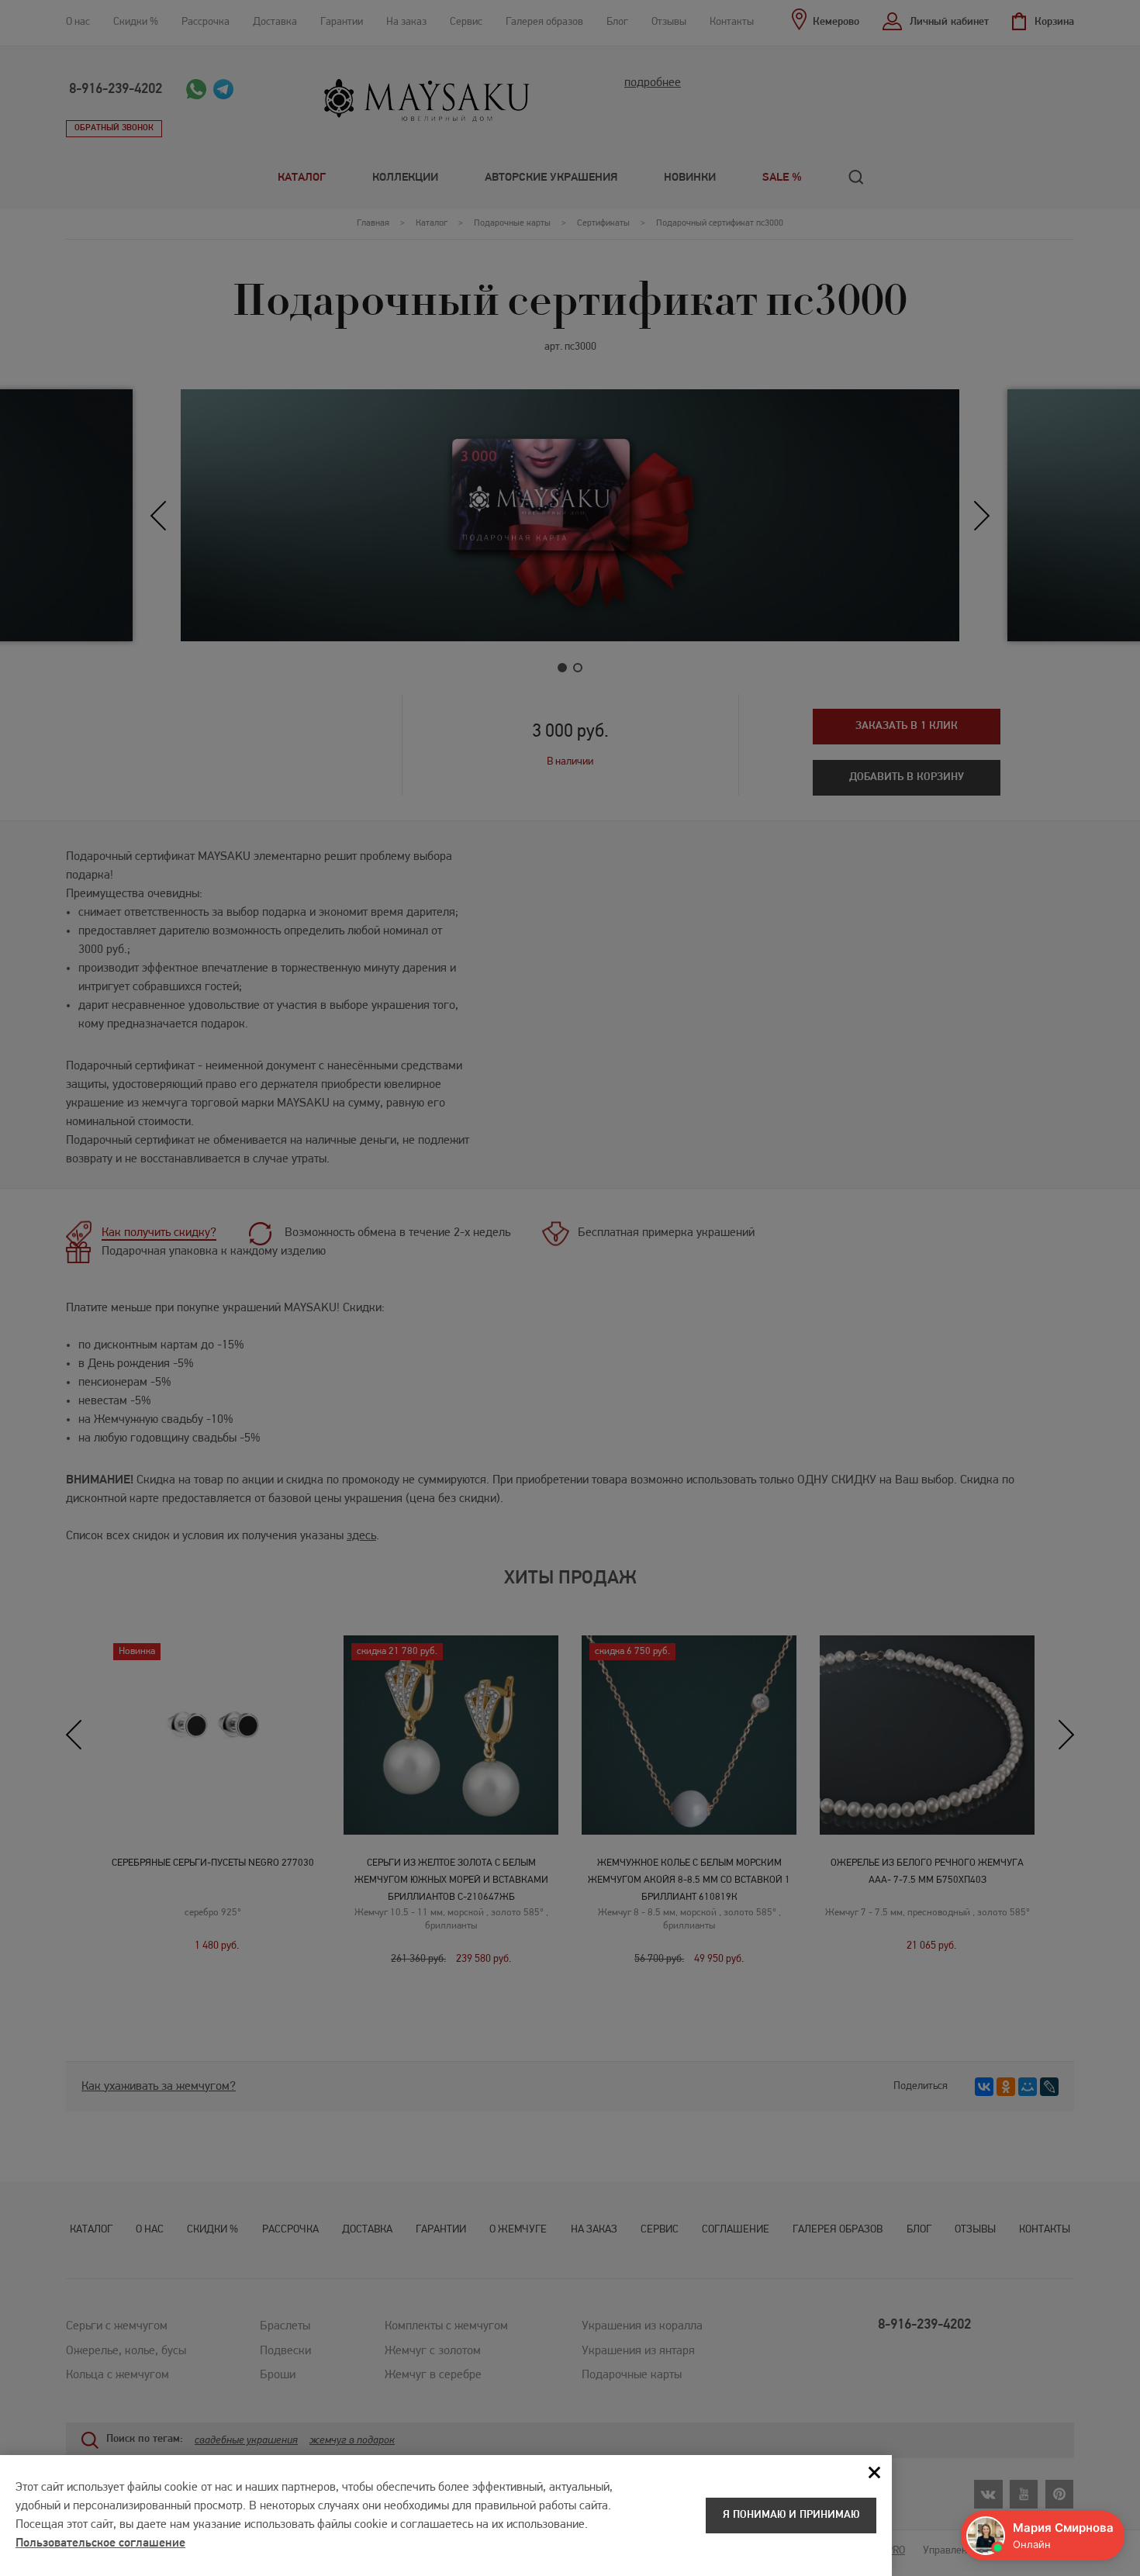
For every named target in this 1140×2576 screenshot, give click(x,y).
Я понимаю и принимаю (791, 2515)
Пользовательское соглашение (100, 2543)
